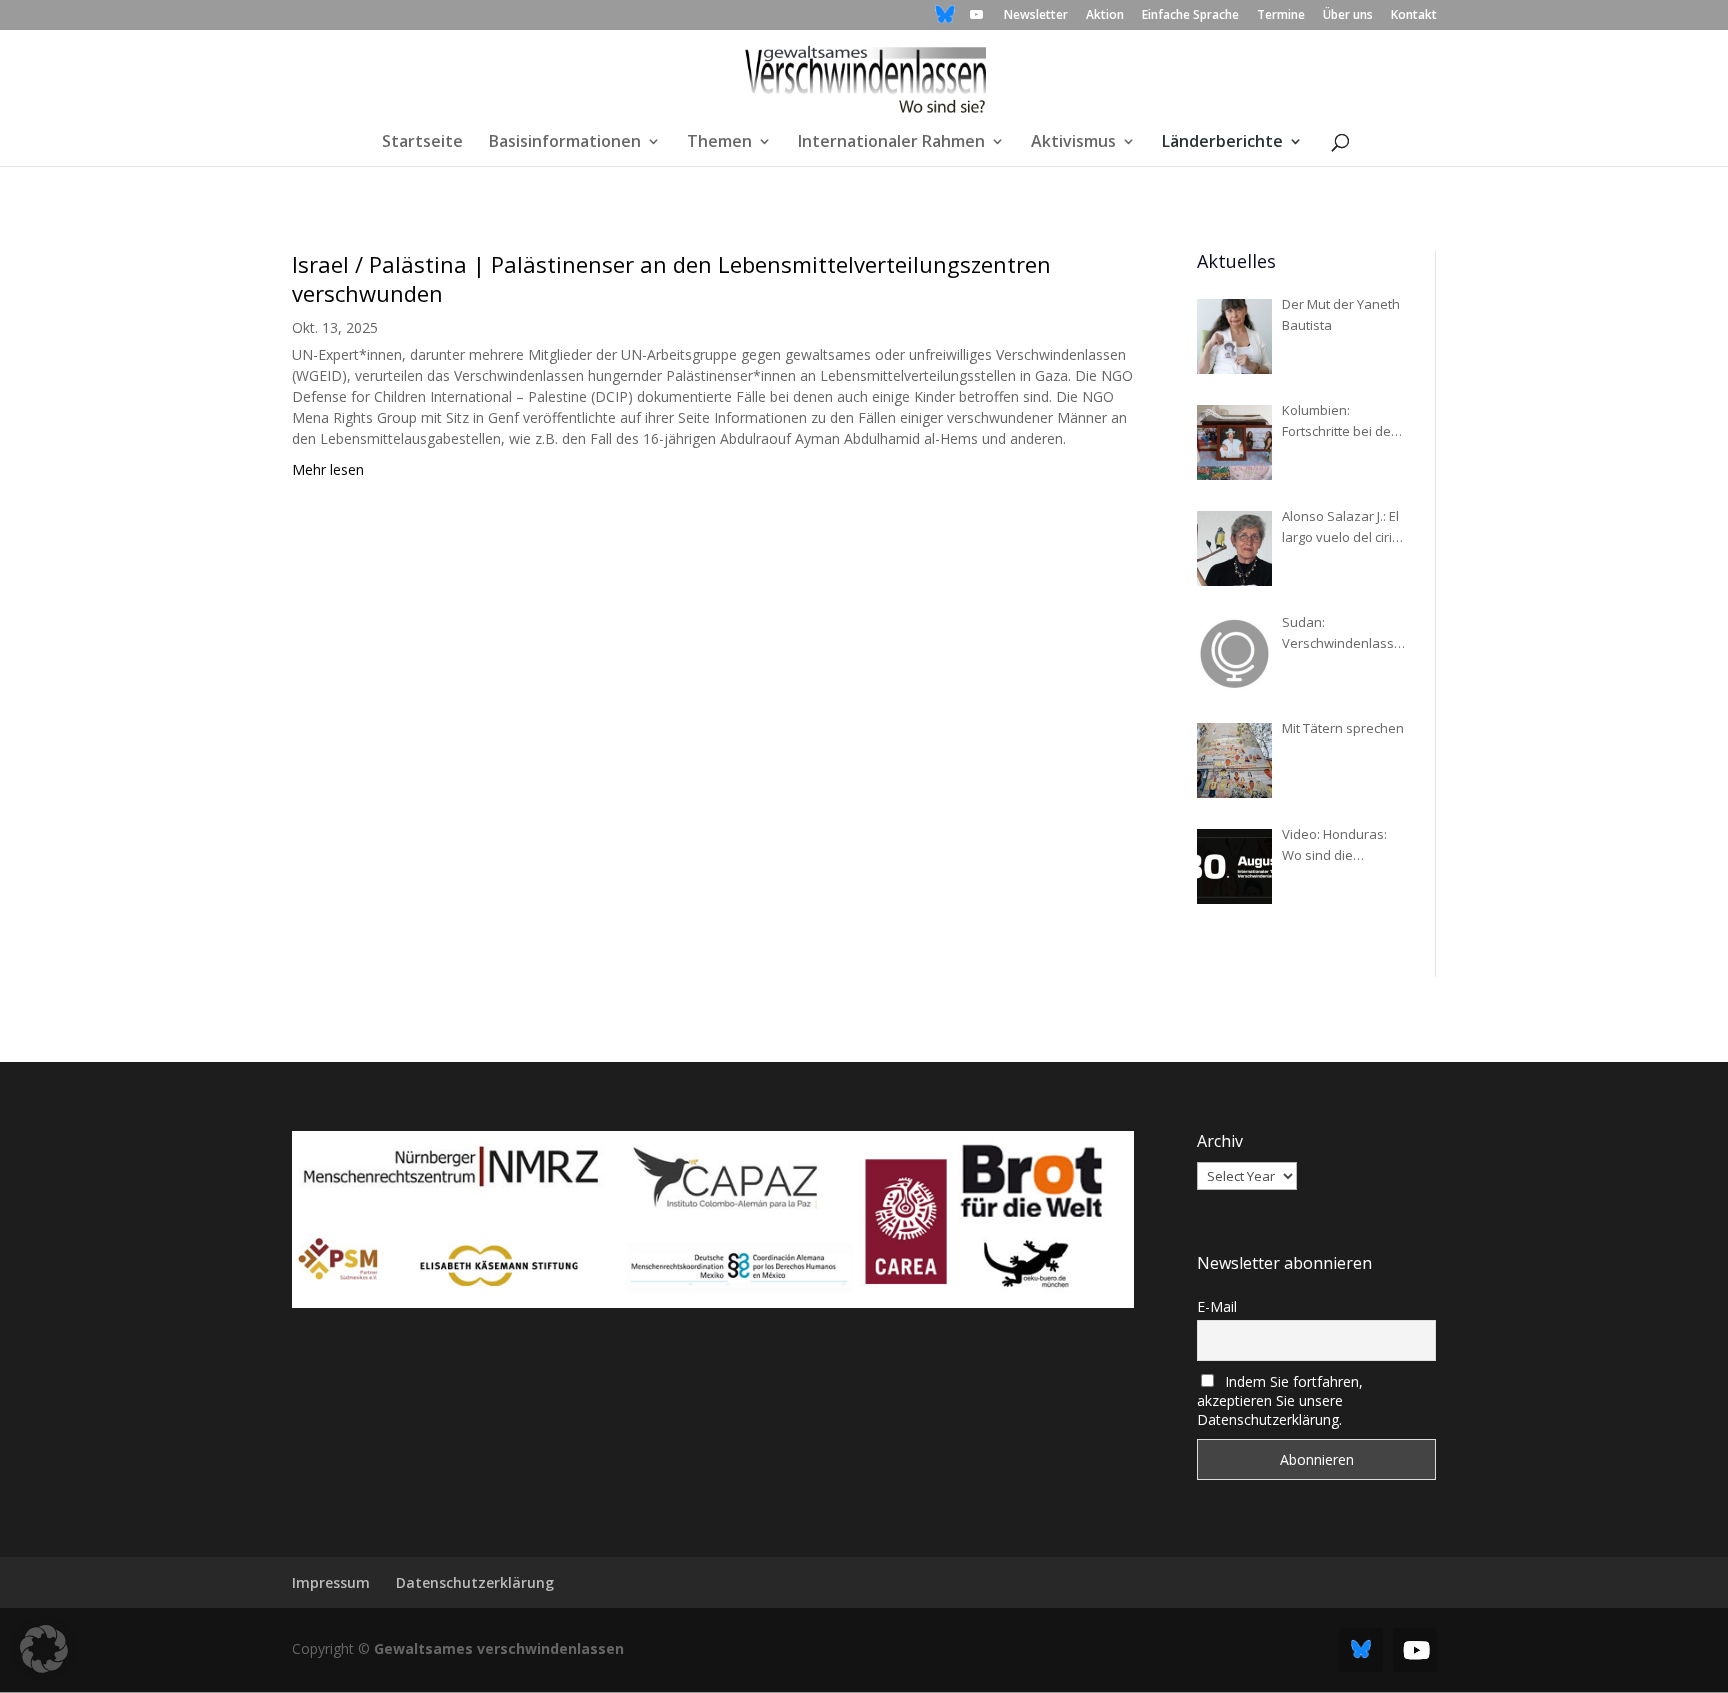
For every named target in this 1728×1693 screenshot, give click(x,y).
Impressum (331, 1582)
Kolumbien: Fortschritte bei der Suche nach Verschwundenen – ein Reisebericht (1341, 421)
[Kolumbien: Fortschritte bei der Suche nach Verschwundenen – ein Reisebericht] (1234, 442)
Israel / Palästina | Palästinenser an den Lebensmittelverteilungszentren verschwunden (671, 278)
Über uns (1348, 16)
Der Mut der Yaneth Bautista (1341, 314)
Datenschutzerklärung (475, 1582)
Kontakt (1414, 16)
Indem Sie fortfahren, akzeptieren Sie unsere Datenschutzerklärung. (1280, 1400)
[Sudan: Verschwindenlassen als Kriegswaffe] (1234, 654)
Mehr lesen (328, 469)
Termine (1281, 16)
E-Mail (1217, 1306)
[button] (44, 1649)
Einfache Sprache (1190, 16)
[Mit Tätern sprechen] (1234, 760)
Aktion (1105, 16)
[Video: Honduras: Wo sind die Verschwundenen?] (1234, 866)
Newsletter (1036, 16)
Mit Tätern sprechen (1343, 728)
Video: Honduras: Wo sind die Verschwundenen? (1339, 845)
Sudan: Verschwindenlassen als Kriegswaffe (1342, 633)
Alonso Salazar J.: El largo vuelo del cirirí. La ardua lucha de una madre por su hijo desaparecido (1342, 527)
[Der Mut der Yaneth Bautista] (1234, 336)
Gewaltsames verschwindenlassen (499, 1648)
